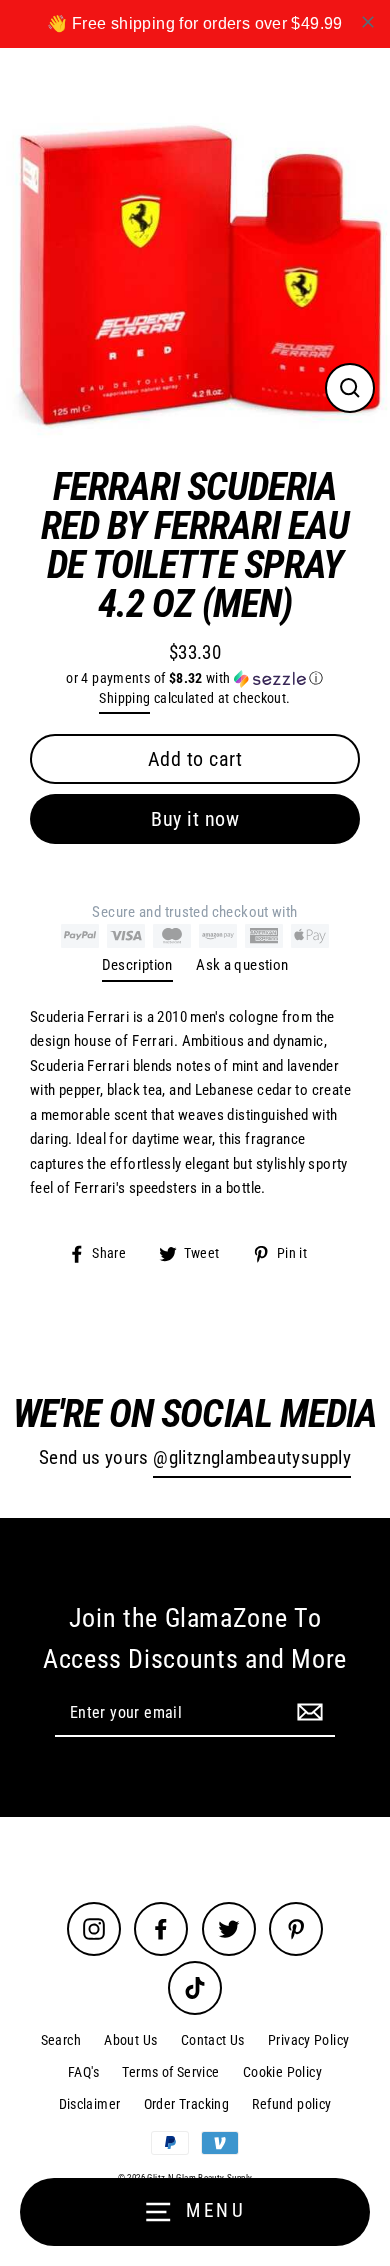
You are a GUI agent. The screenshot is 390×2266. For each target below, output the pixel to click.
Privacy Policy (308, 2040)
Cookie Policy (282, 2072)
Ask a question (242, 965)
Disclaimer (90, 2104)
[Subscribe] (307, 1712)
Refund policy (291, 2104)
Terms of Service (170, 2072)
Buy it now (195, 819)
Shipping (124, 698)
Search (61, 2040)
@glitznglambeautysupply (252, 1458)
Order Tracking (186, 2104)
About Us (130, 2040)
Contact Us (213, 2040)
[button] (195, 678)
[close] (368, 22)
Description (137, 965)
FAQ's (83, 2072)
